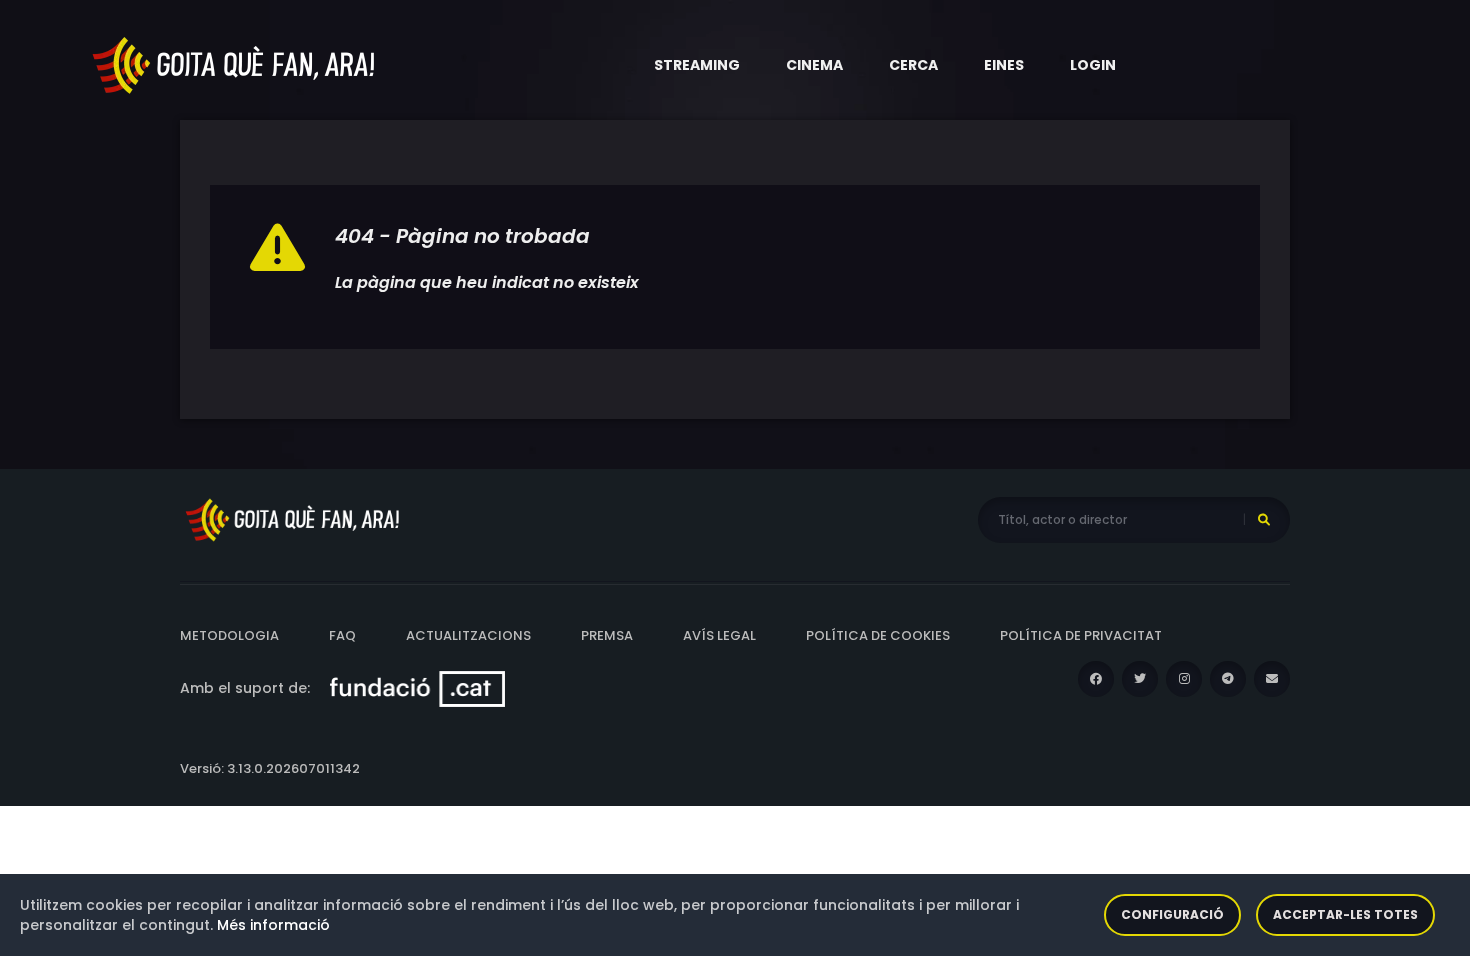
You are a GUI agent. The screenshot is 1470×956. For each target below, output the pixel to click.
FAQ (342, 635)
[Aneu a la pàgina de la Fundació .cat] (417, 688)
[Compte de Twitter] (1140, 679)
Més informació (273, 925)
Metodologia (229, 635)
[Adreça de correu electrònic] (1272, 679)
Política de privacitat (1081, 635)
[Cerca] (1264, 520)
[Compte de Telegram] (1228, 679)
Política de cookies (878, 635)
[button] (697, 65)
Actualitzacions (468, 635)
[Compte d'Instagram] (1184, 679)
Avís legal (719, 635)
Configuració (1172, 914)
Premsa (607, 635)
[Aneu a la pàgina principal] (235, 64)
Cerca (913, 65)
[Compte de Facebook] (1096, 679)
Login (1093, 65)
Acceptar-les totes (1345, 914)
